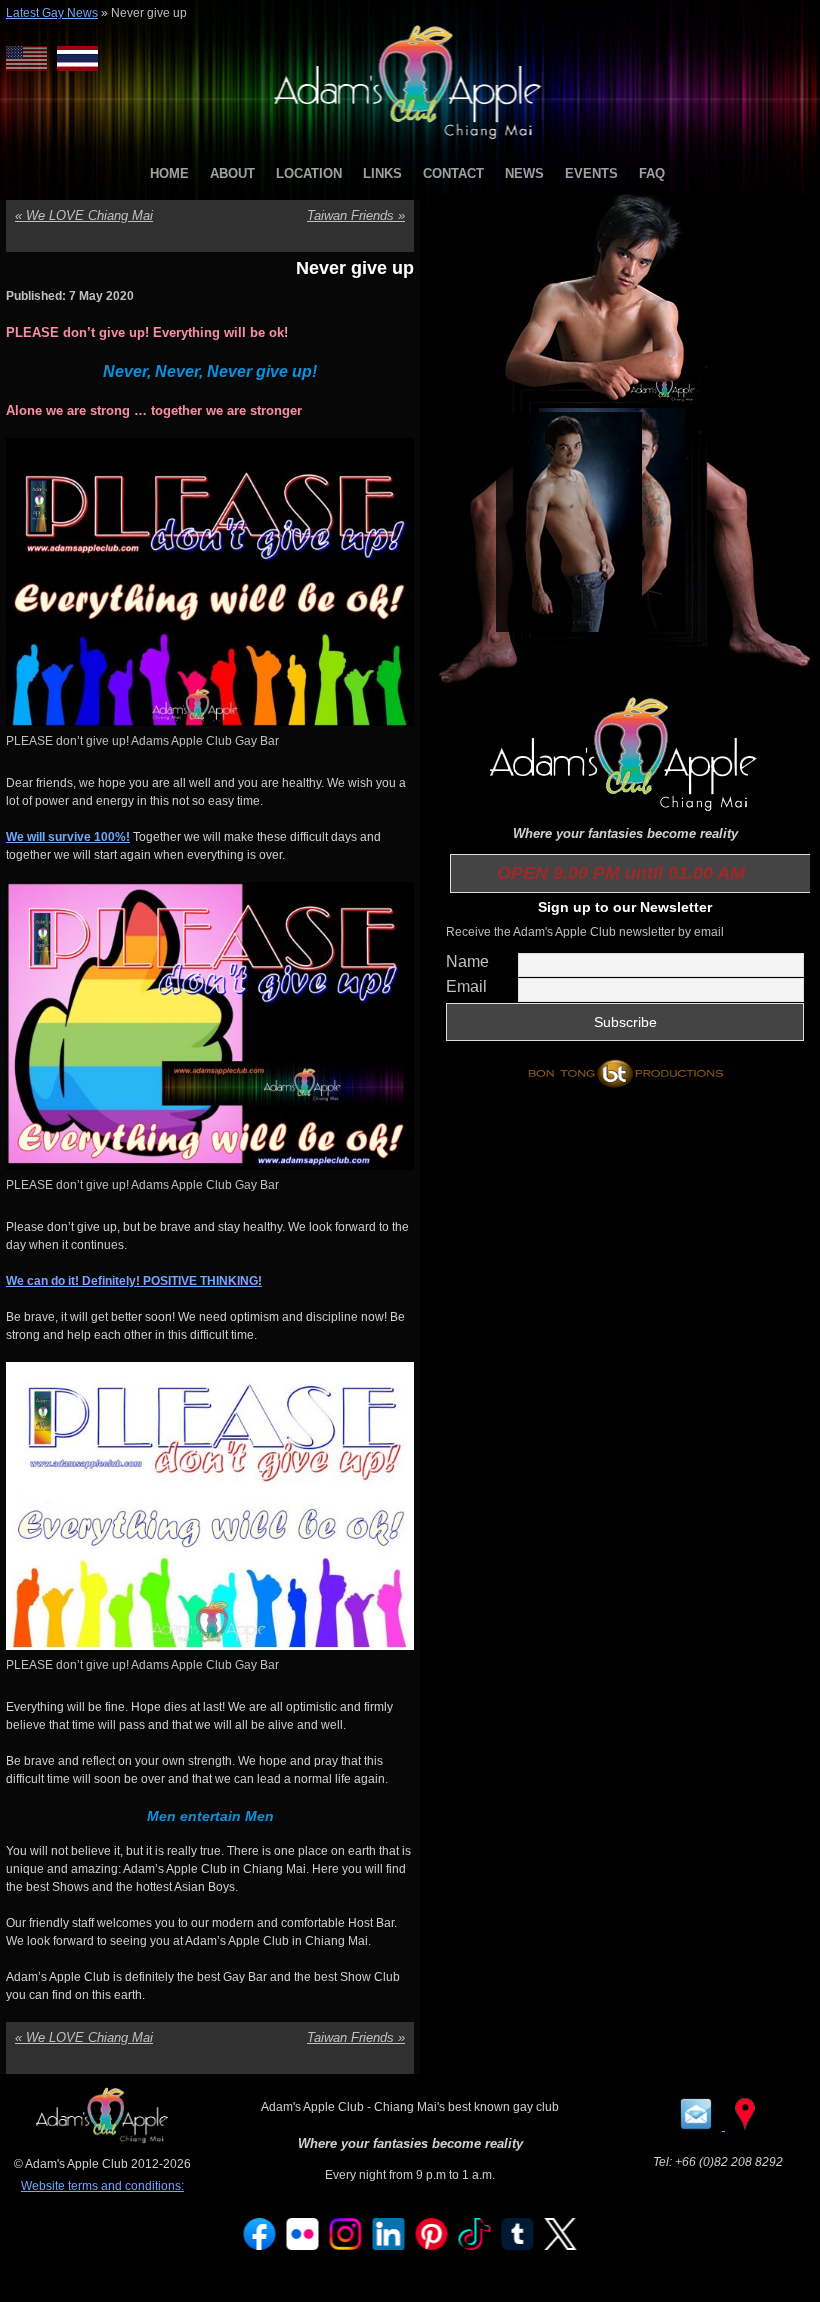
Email (466, 986)
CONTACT (453, 173)
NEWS (524, 173)
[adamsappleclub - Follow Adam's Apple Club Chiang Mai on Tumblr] (518, 2246)
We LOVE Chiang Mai (84, 215)
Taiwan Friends (356, 215)
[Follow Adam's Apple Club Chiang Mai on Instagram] (346, 2246)
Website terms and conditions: (102, 2186)
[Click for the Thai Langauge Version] (77, 58)
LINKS (382, 173)
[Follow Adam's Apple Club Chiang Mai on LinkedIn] (389, 2246)
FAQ (652, 173)
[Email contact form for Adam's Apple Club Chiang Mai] (697, 2126)
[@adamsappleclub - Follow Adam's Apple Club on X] (561, 2246)
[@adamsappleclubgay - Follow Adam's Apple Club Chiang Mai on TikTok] (475, 2246)
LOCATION (309, 173)
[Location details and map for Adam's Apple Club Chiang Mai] (745, 2126)
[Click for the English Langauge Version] (31, 58)
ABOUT (232, 173)
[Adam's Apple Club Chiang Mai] (410, 141)
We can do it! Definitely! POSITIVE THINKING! (134, 1281)
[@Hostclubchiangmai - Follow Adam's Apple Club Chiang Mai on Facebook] (260, 2246)
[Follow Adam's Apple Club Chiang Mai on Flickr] (303, 2246)
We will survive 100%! (68, 837)
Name (467, 961)
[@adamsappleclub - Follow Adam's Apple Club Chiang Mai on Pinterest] (432, 2246)
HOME (169, 173)
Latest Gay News (52, 13)
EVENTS (591, 173)
